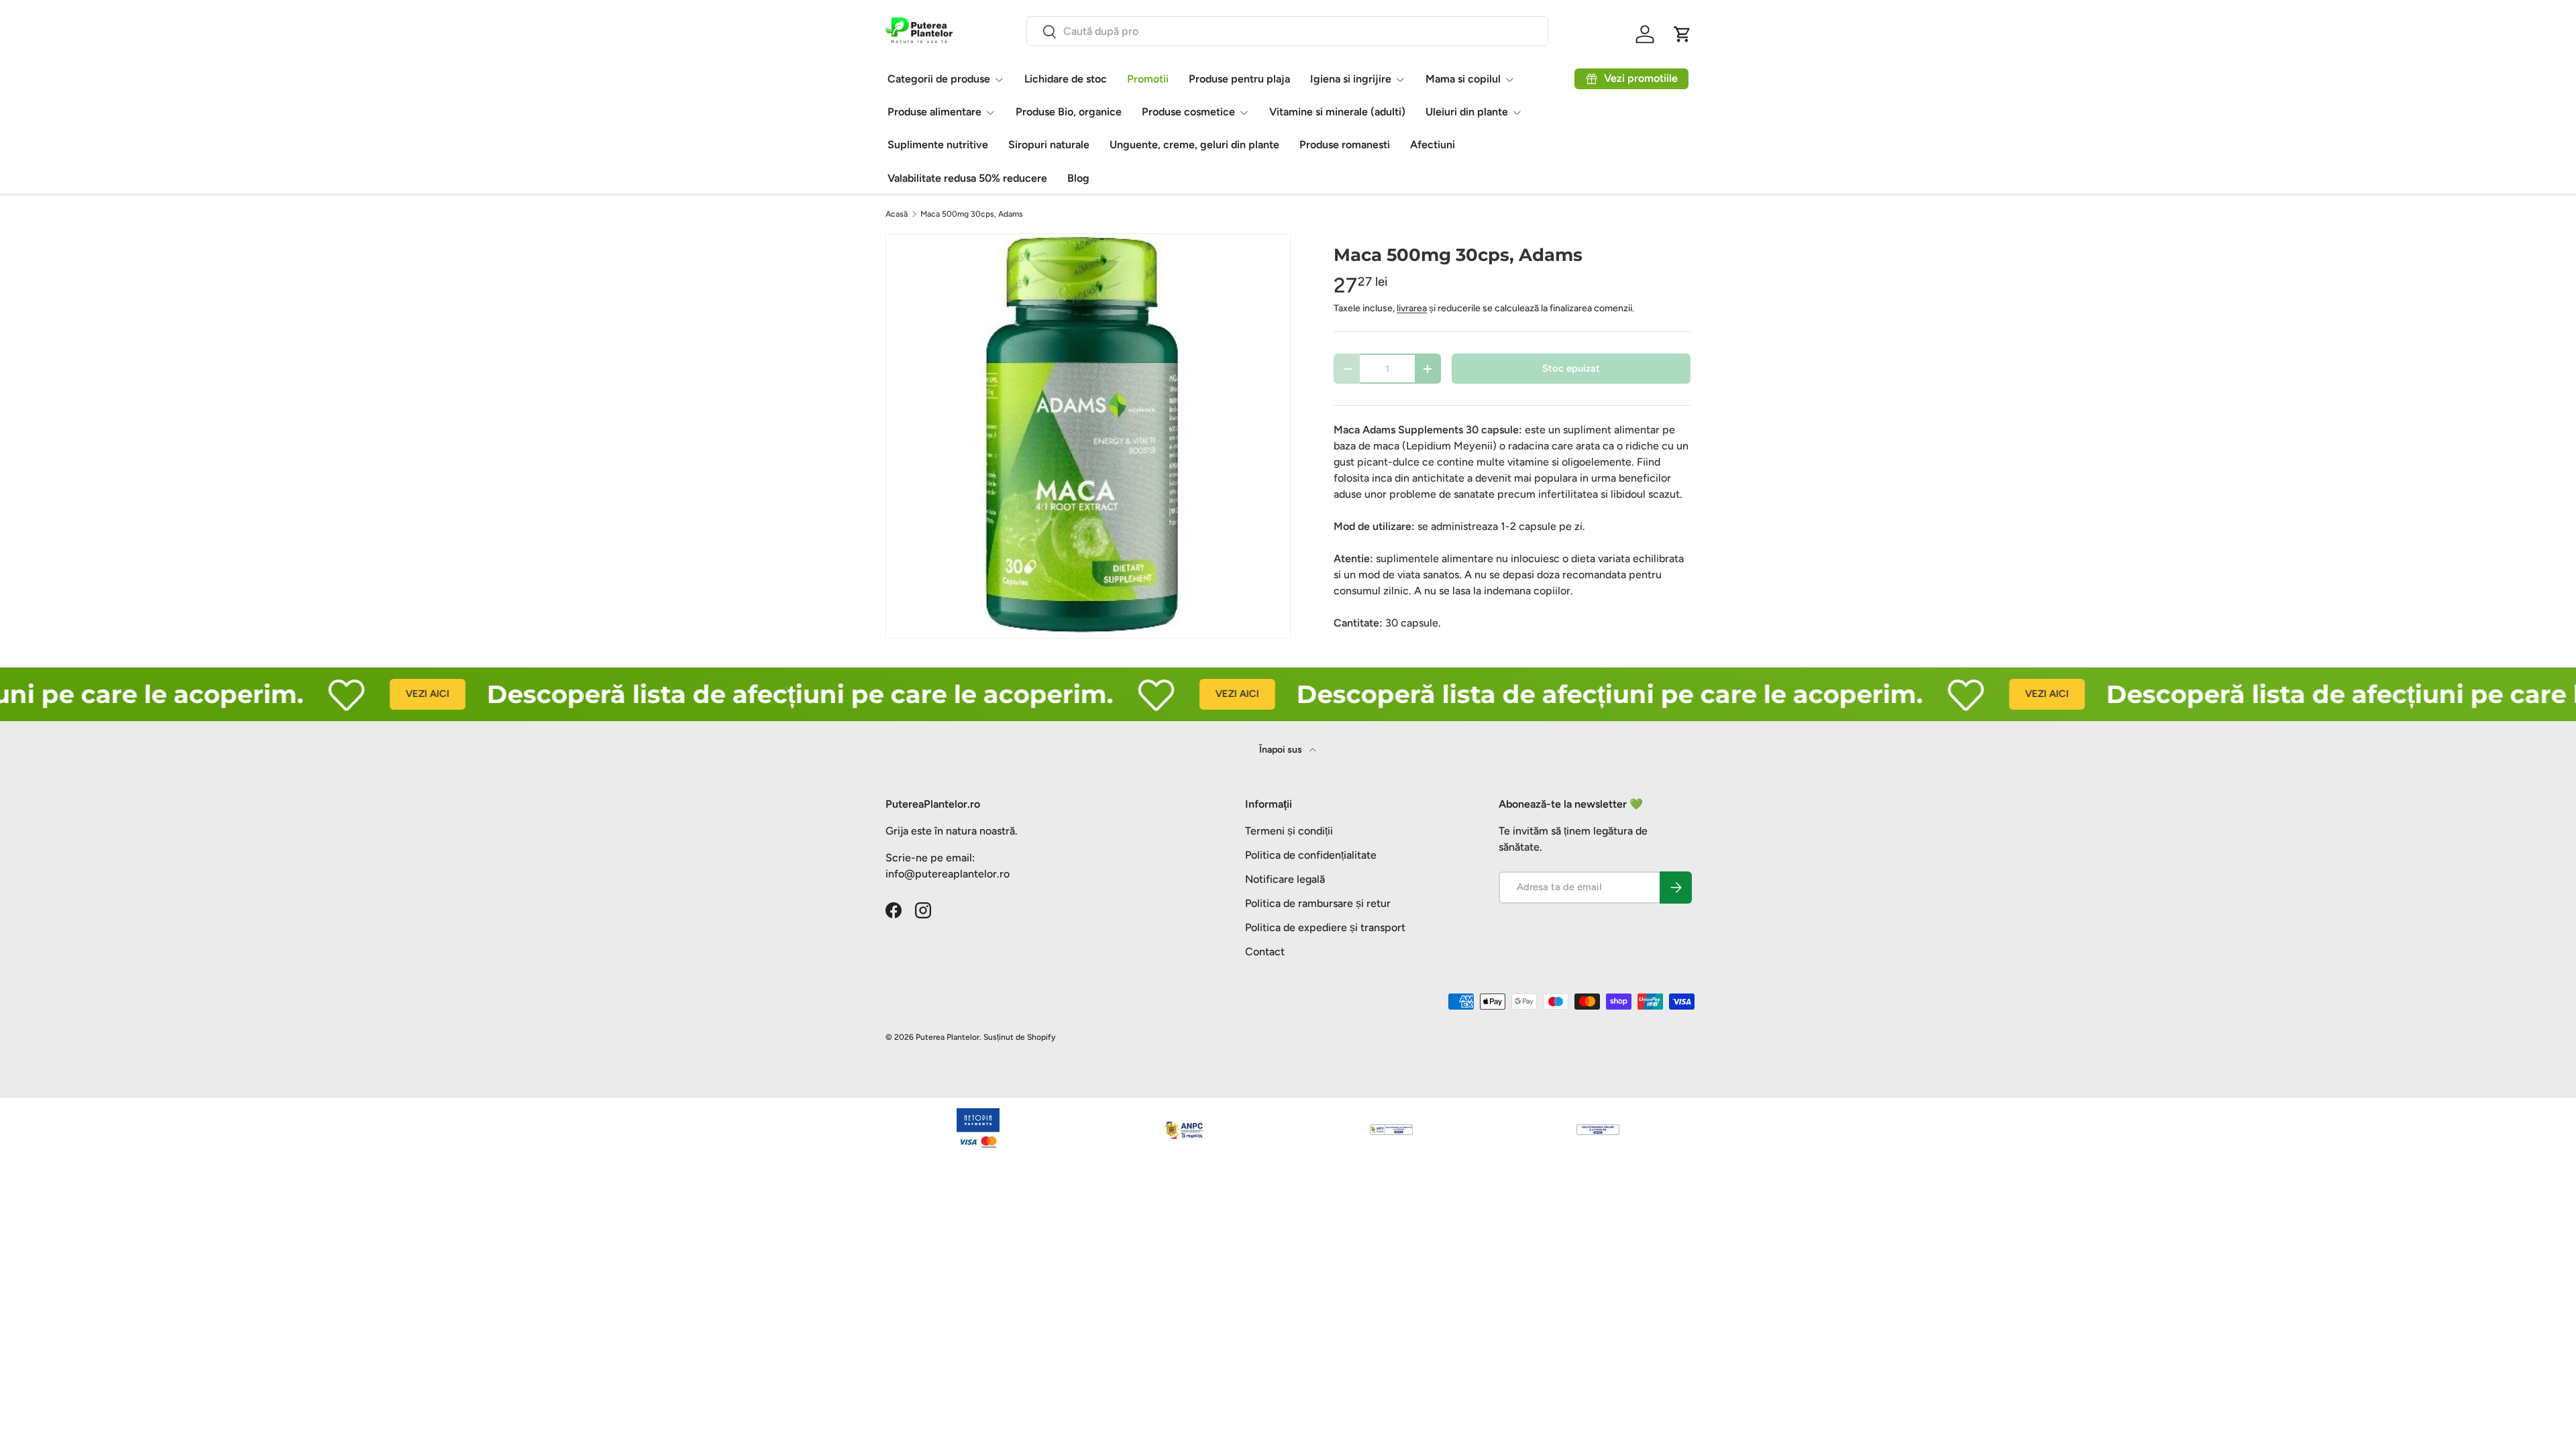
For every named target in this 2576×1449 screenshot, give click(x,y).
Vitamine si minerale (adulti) (1337, 112)
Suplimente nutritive (938, 145)
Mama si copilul (1463, 79)
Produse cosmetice (1188, 112)
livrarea (1412, 308)
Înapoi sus (1282, 750)
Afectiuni (1433, 145)
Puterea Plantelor (948, 1037)
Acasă (897, 214)
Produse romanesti (1345, 145)
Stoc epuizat (1571, 368)
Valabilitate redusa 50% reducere (967, 178)
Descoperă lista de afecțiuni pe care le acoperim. (746, 694)
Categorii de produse (939, 79)
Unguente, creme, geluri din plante (1194, 145)
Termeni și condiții (1289, 831)
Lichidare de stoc (1066, 79)
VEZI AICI (373, 694)
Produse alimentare (934, 112)
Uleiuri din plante (1467, 112)
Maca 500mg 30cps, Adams (972, 214)
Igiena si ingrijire (1351, 79)
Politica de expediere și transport (1325, 927)
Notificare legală (1285, 879)
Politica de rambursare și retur (1318, 903)
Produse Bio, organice (1069, 112)
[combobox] (1287, 31)
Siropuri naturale (1049, 145)
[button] (1682, 34)
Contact (1265, 952)
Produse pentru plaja (1239, 79)
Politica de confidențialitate (1311, 855)
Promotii (1148, 79)
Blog (1078, 178)
